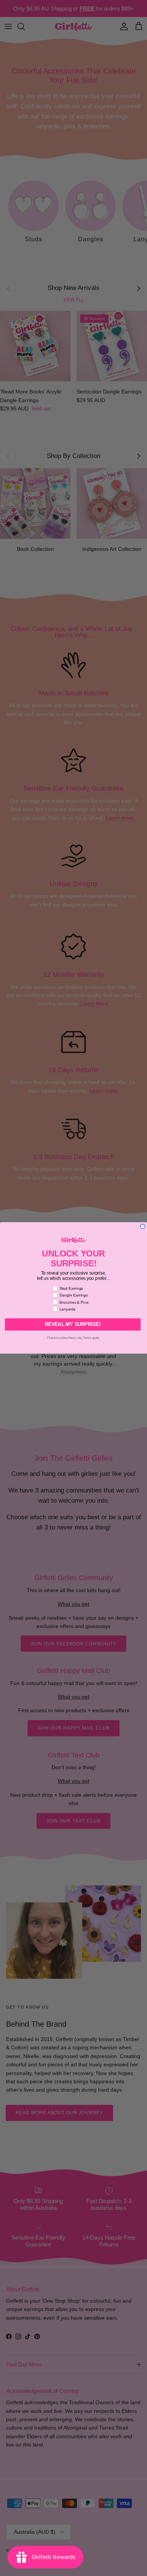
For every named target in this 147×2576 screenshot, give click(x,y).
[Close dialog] (143, 1226)
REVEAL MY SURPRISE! (73, 1324)
